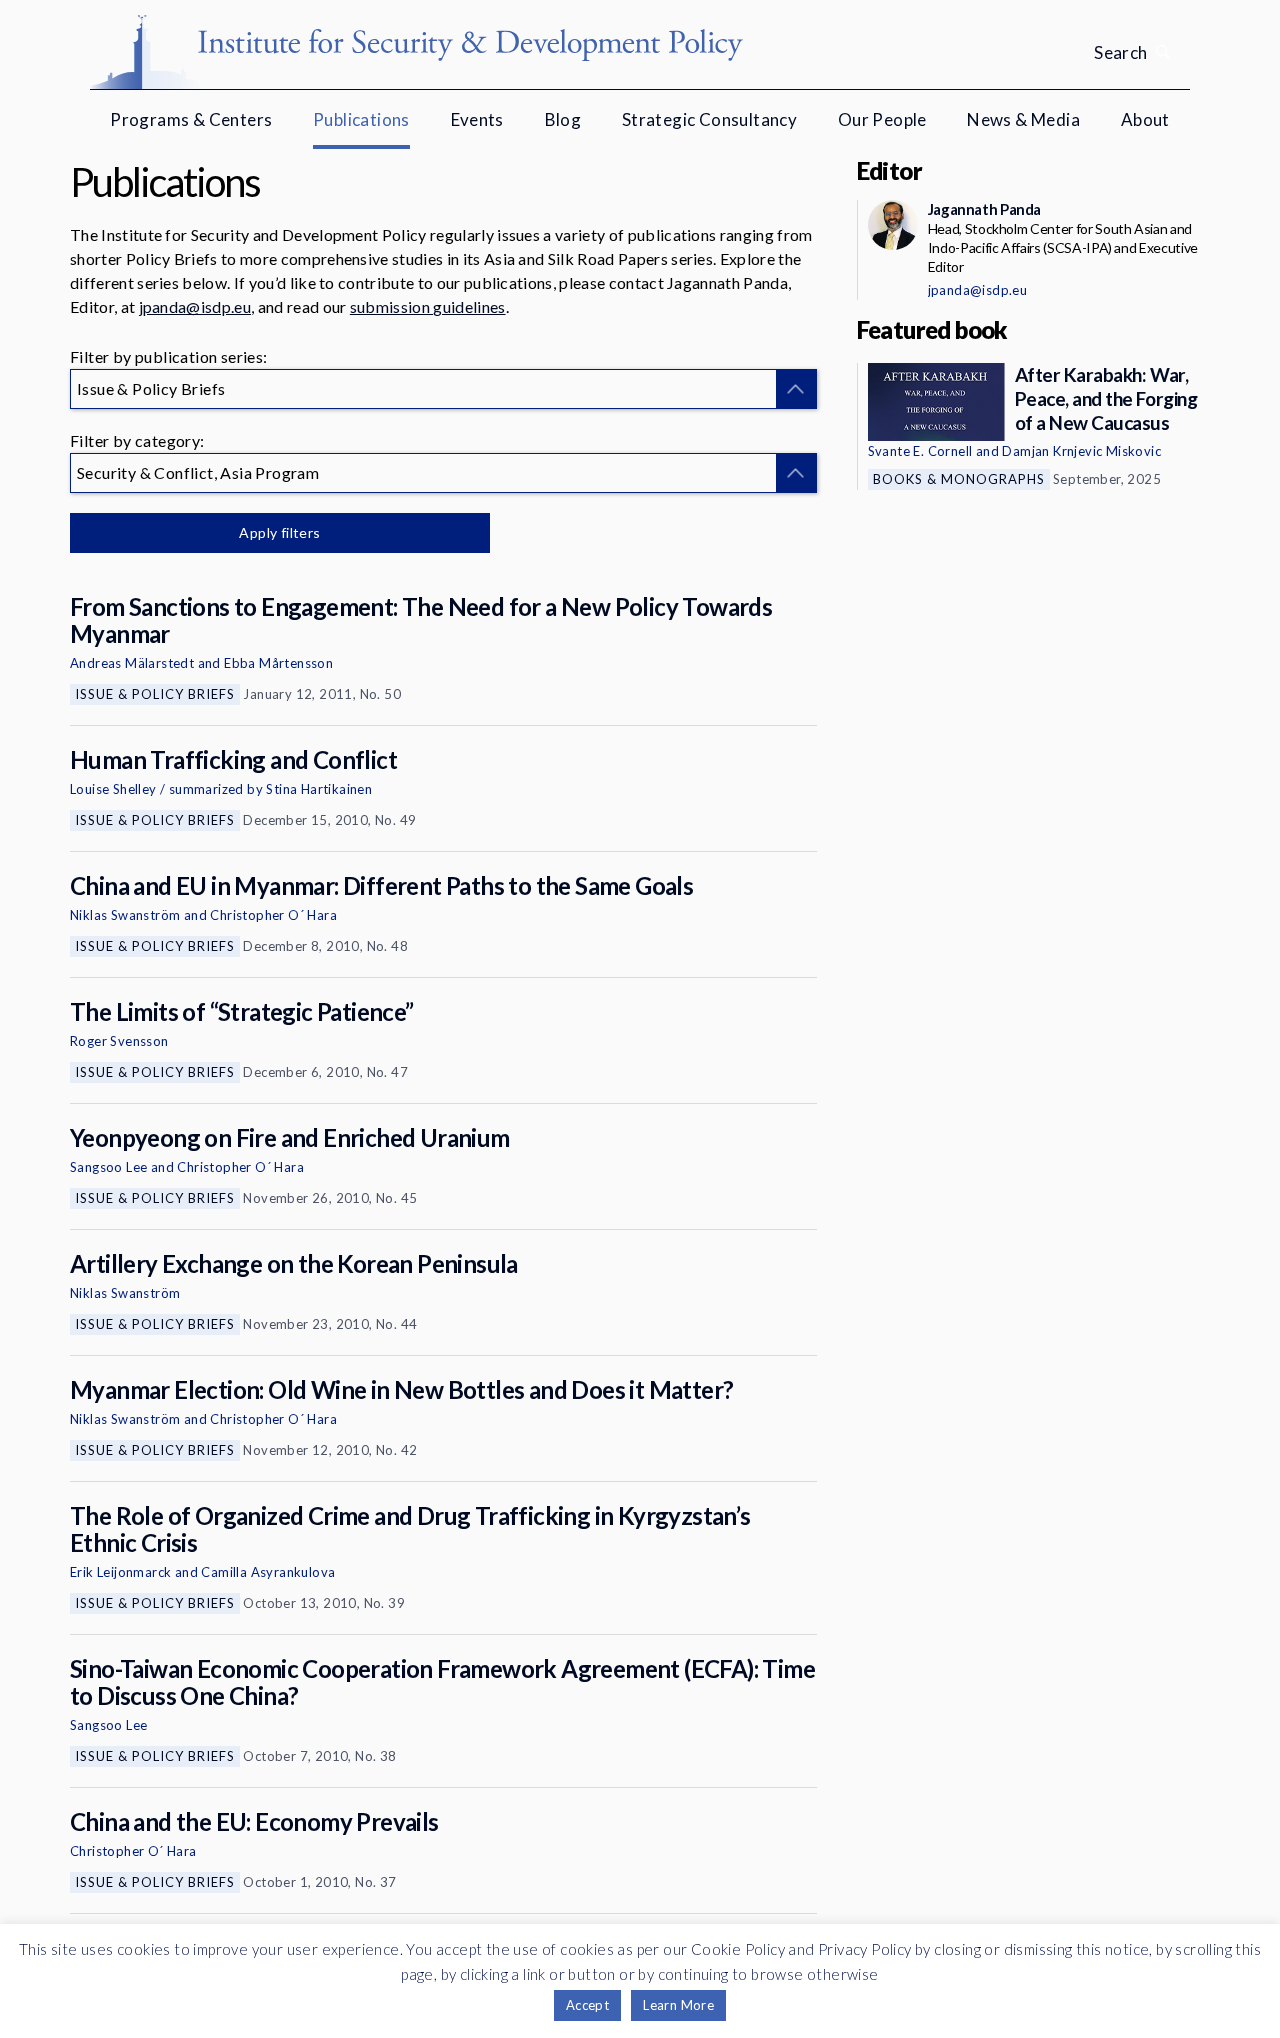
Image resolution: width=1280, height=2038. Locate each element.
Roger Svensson (119, 1041)
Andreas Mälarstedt (132, 663)
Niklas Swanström (125, 915)
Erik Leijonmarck (120, 1572)
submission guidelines (428, 306)
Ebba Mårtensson (278, 663)
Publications (361, 119)
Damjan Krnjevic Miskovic (1081, 451)
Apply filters (279, 532)
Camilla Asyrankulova (268, 1572)
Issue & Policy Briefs (155, 694)
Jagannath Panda (984, 209)
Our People (882, 119)
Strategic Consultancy (709, 119)
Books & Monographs (959, 479)
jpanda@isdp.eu (195, 306)
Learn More (678, 2005)
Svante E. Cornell (920, 451)
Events (477, 119)
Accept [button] (587, 2005)
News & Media (1023, 119)
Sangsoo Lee (108, 1167)
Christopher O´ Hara (273, 915)
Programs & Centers (191, 119)
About (1145, 119)
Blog (563, 119)
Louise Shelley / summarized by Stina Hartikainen (221, 789)
